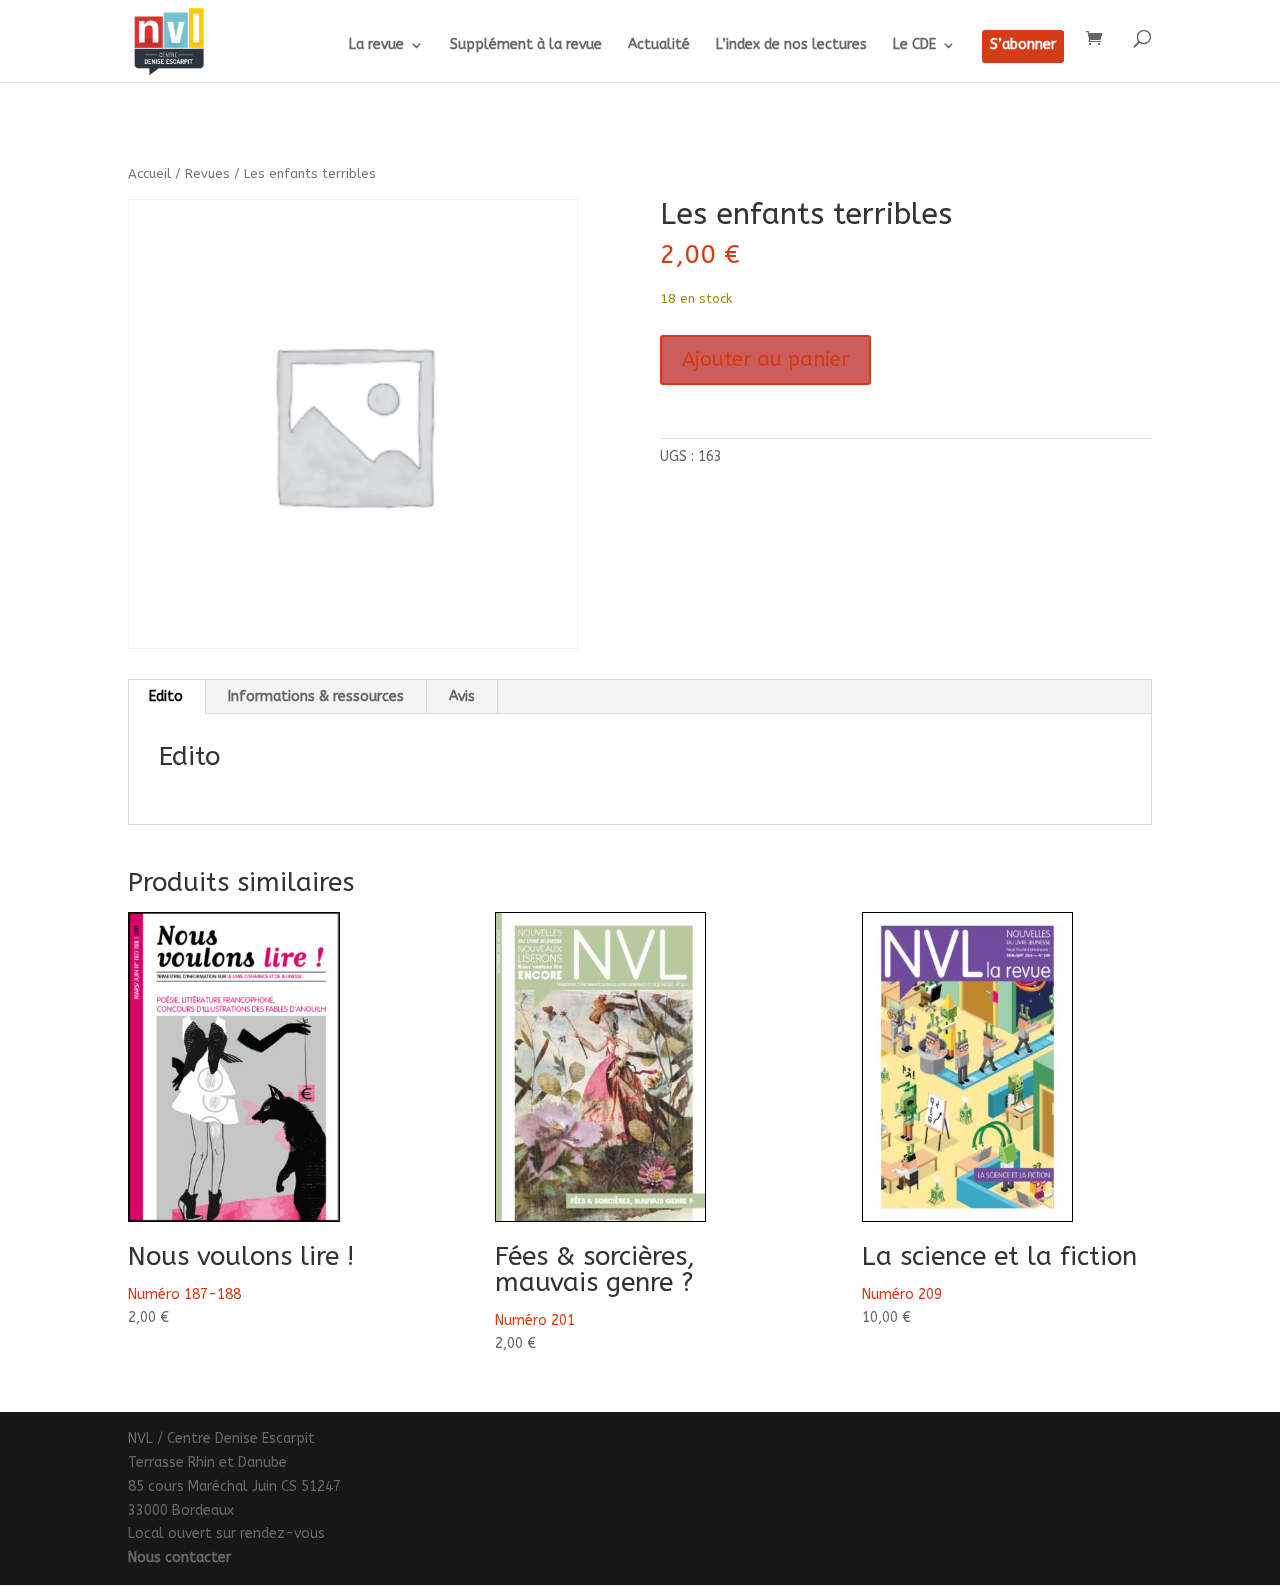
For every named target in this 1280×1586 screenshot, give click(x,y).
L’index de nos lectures (791, 45)
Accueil (149, 173)
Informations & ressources (316, 696)
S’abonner (1023, 45)
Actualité (659, 45)
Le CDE (914, 45)
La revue (376, 45)
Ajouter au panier (765, 359)
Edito (166, 696)
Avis (462, 696)
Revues (207, 173)
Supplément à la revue (526, 45)
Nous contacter (179, 1557)
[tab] (166, 697)
